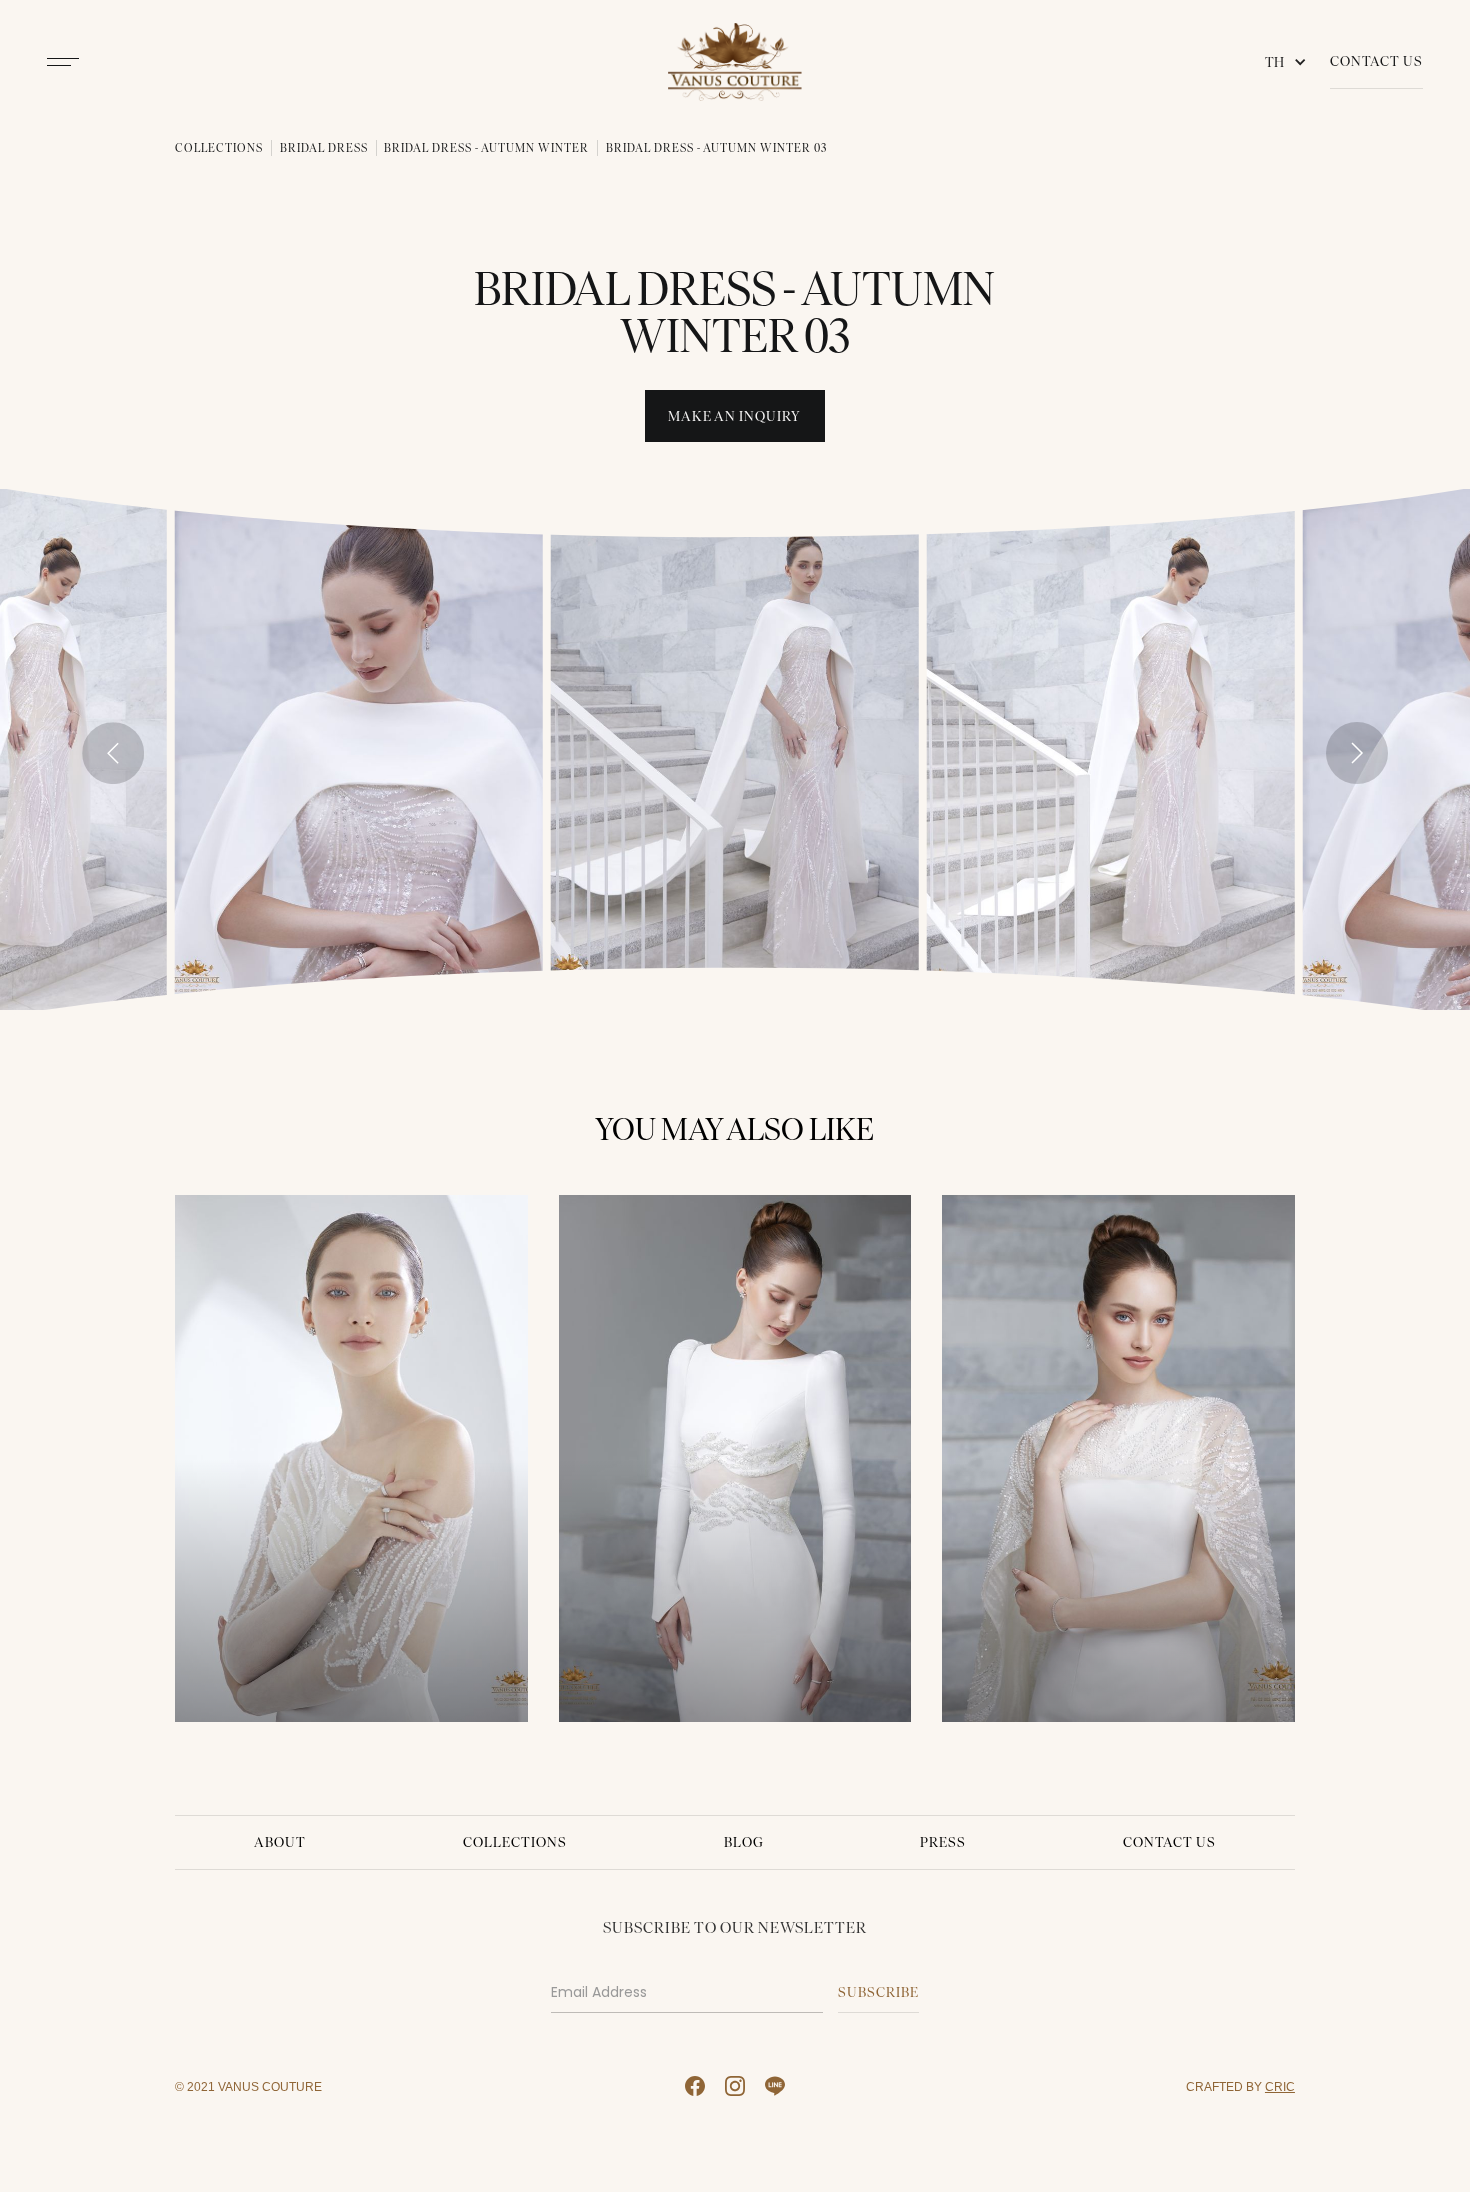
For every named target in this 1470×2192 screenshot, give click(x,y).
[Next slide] (1357, 753)
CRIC (1280, 2086)
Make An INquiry (734, 416)
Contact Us (1376, 61)
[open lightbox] (359, 749)
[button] (1290, 62)
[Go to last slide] (113, 753)
